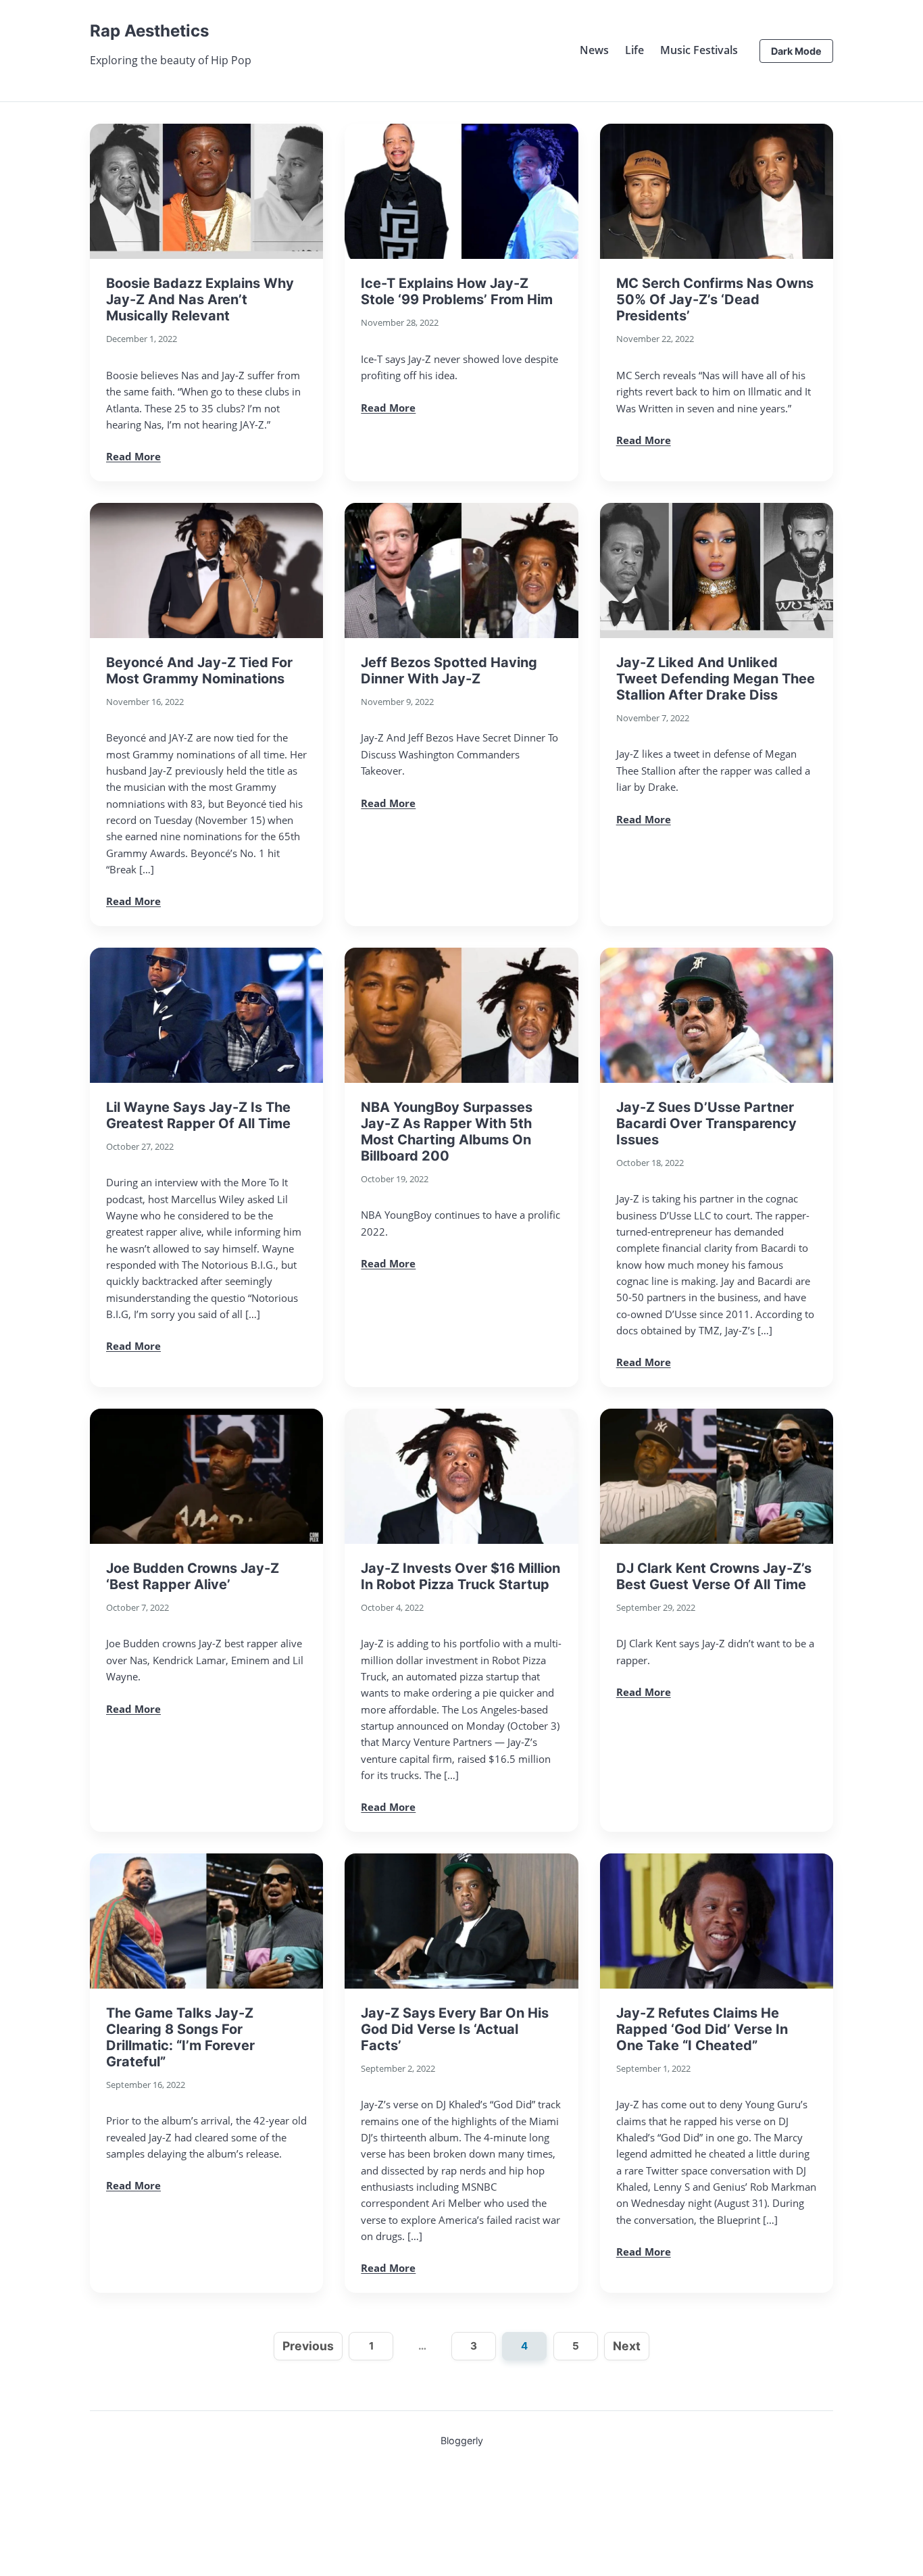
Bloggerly (462, 2440)
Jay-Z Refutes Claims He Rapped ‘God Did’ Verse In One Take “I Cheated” (702, 2029)
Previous (308, 2346)
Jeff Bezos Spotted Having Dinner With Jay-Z (449, 671)
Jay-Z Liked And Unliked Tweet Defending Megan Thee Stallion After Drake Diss (716, 679)
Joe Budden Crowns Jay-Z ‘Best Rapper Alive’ (193, 1576)
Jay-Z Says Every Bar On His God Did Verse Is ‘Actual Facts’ (455, 2029)
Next (627, 2346)
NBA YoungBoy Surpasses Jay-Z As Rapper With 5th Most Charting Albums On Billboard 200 (447, 1132)
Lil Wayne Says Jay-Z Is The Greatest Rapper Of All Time (198, 1115)
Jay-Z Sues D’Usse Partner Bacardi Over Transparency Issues (706, 1123)
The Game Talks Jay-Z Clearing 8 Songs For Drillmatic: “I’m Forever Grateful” (180, 2037)
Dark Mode (796, 51)
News (594, 50)
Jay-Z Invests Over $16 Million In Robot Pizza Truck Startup (460, 1576)
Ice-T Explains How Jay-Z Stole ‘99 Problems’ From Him (457, 291)
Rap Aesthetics (149, 31)
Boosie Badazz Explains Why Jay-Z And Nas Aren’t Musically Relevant (200, 299)
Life (634, 50)
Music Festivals (699, 50)
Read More (133, 456)
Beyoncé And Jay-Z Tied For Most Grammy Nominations (199, 671)
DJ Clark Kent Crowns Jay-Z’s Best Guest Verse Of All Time (714, 1576)
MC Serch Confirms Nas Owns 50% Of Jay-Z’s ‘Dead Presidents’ (715, 299)
